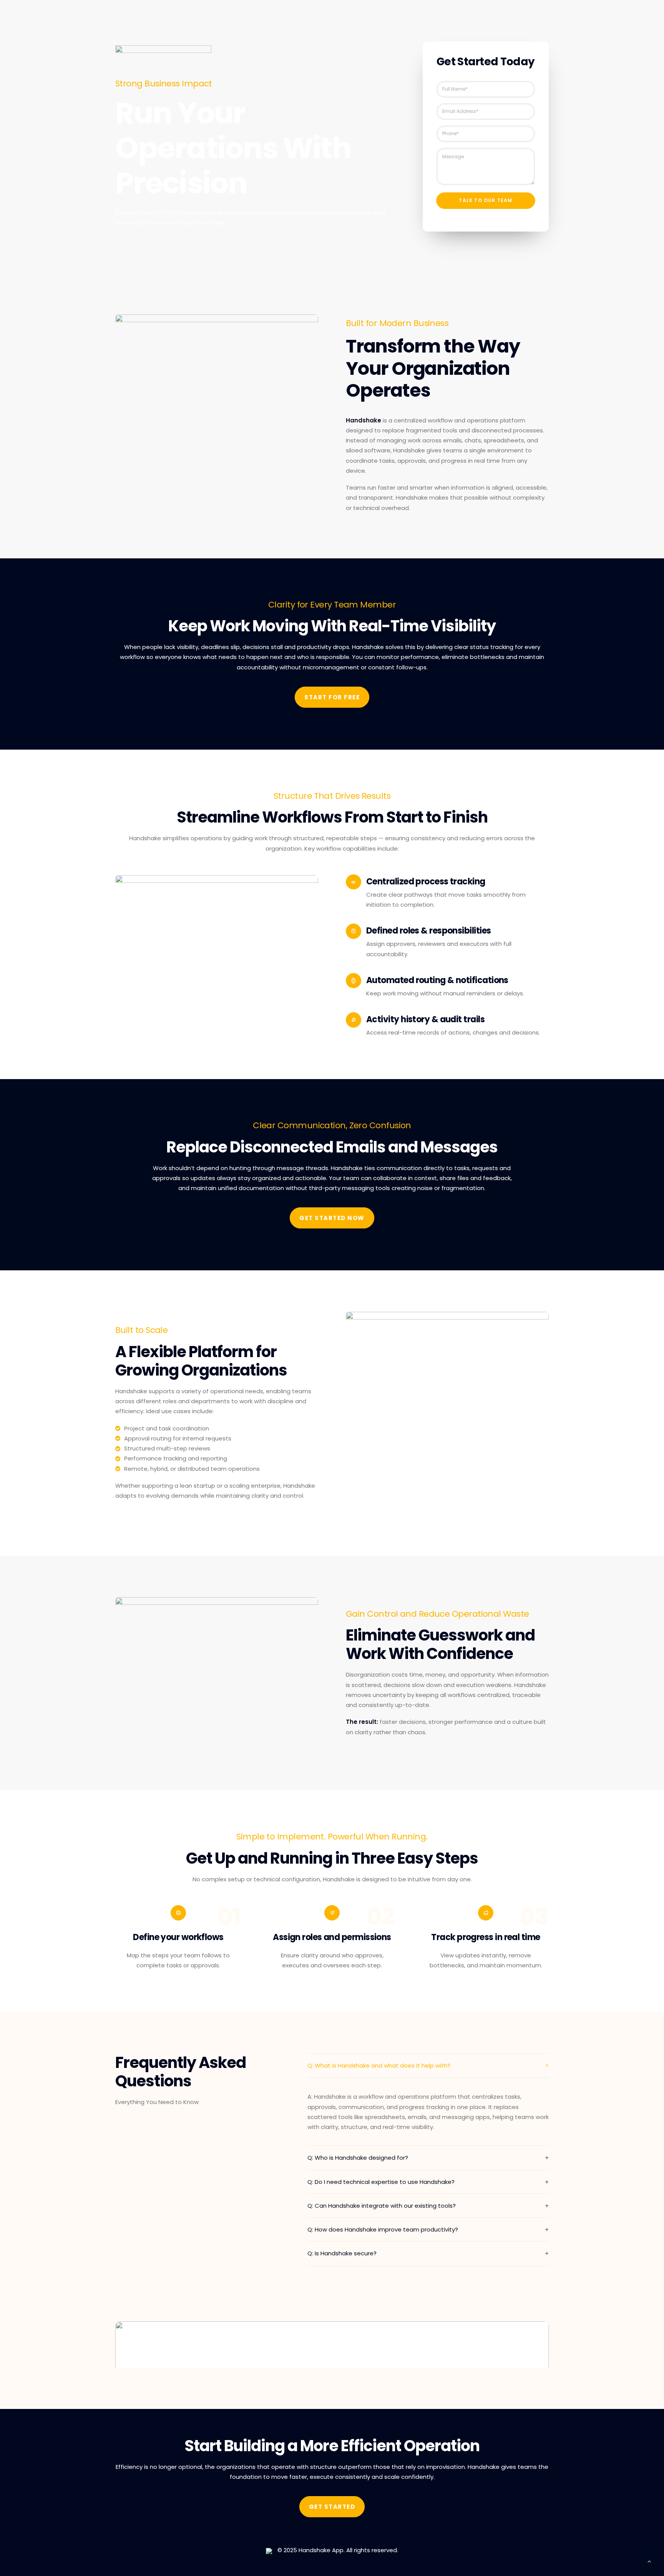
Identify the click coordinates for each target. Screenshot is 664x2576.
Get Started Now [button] (332, 1218)
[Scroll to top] (649, 2561)
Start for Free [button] (332, 697)
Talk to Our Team (486, 200)
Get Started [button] (332, 2507)
